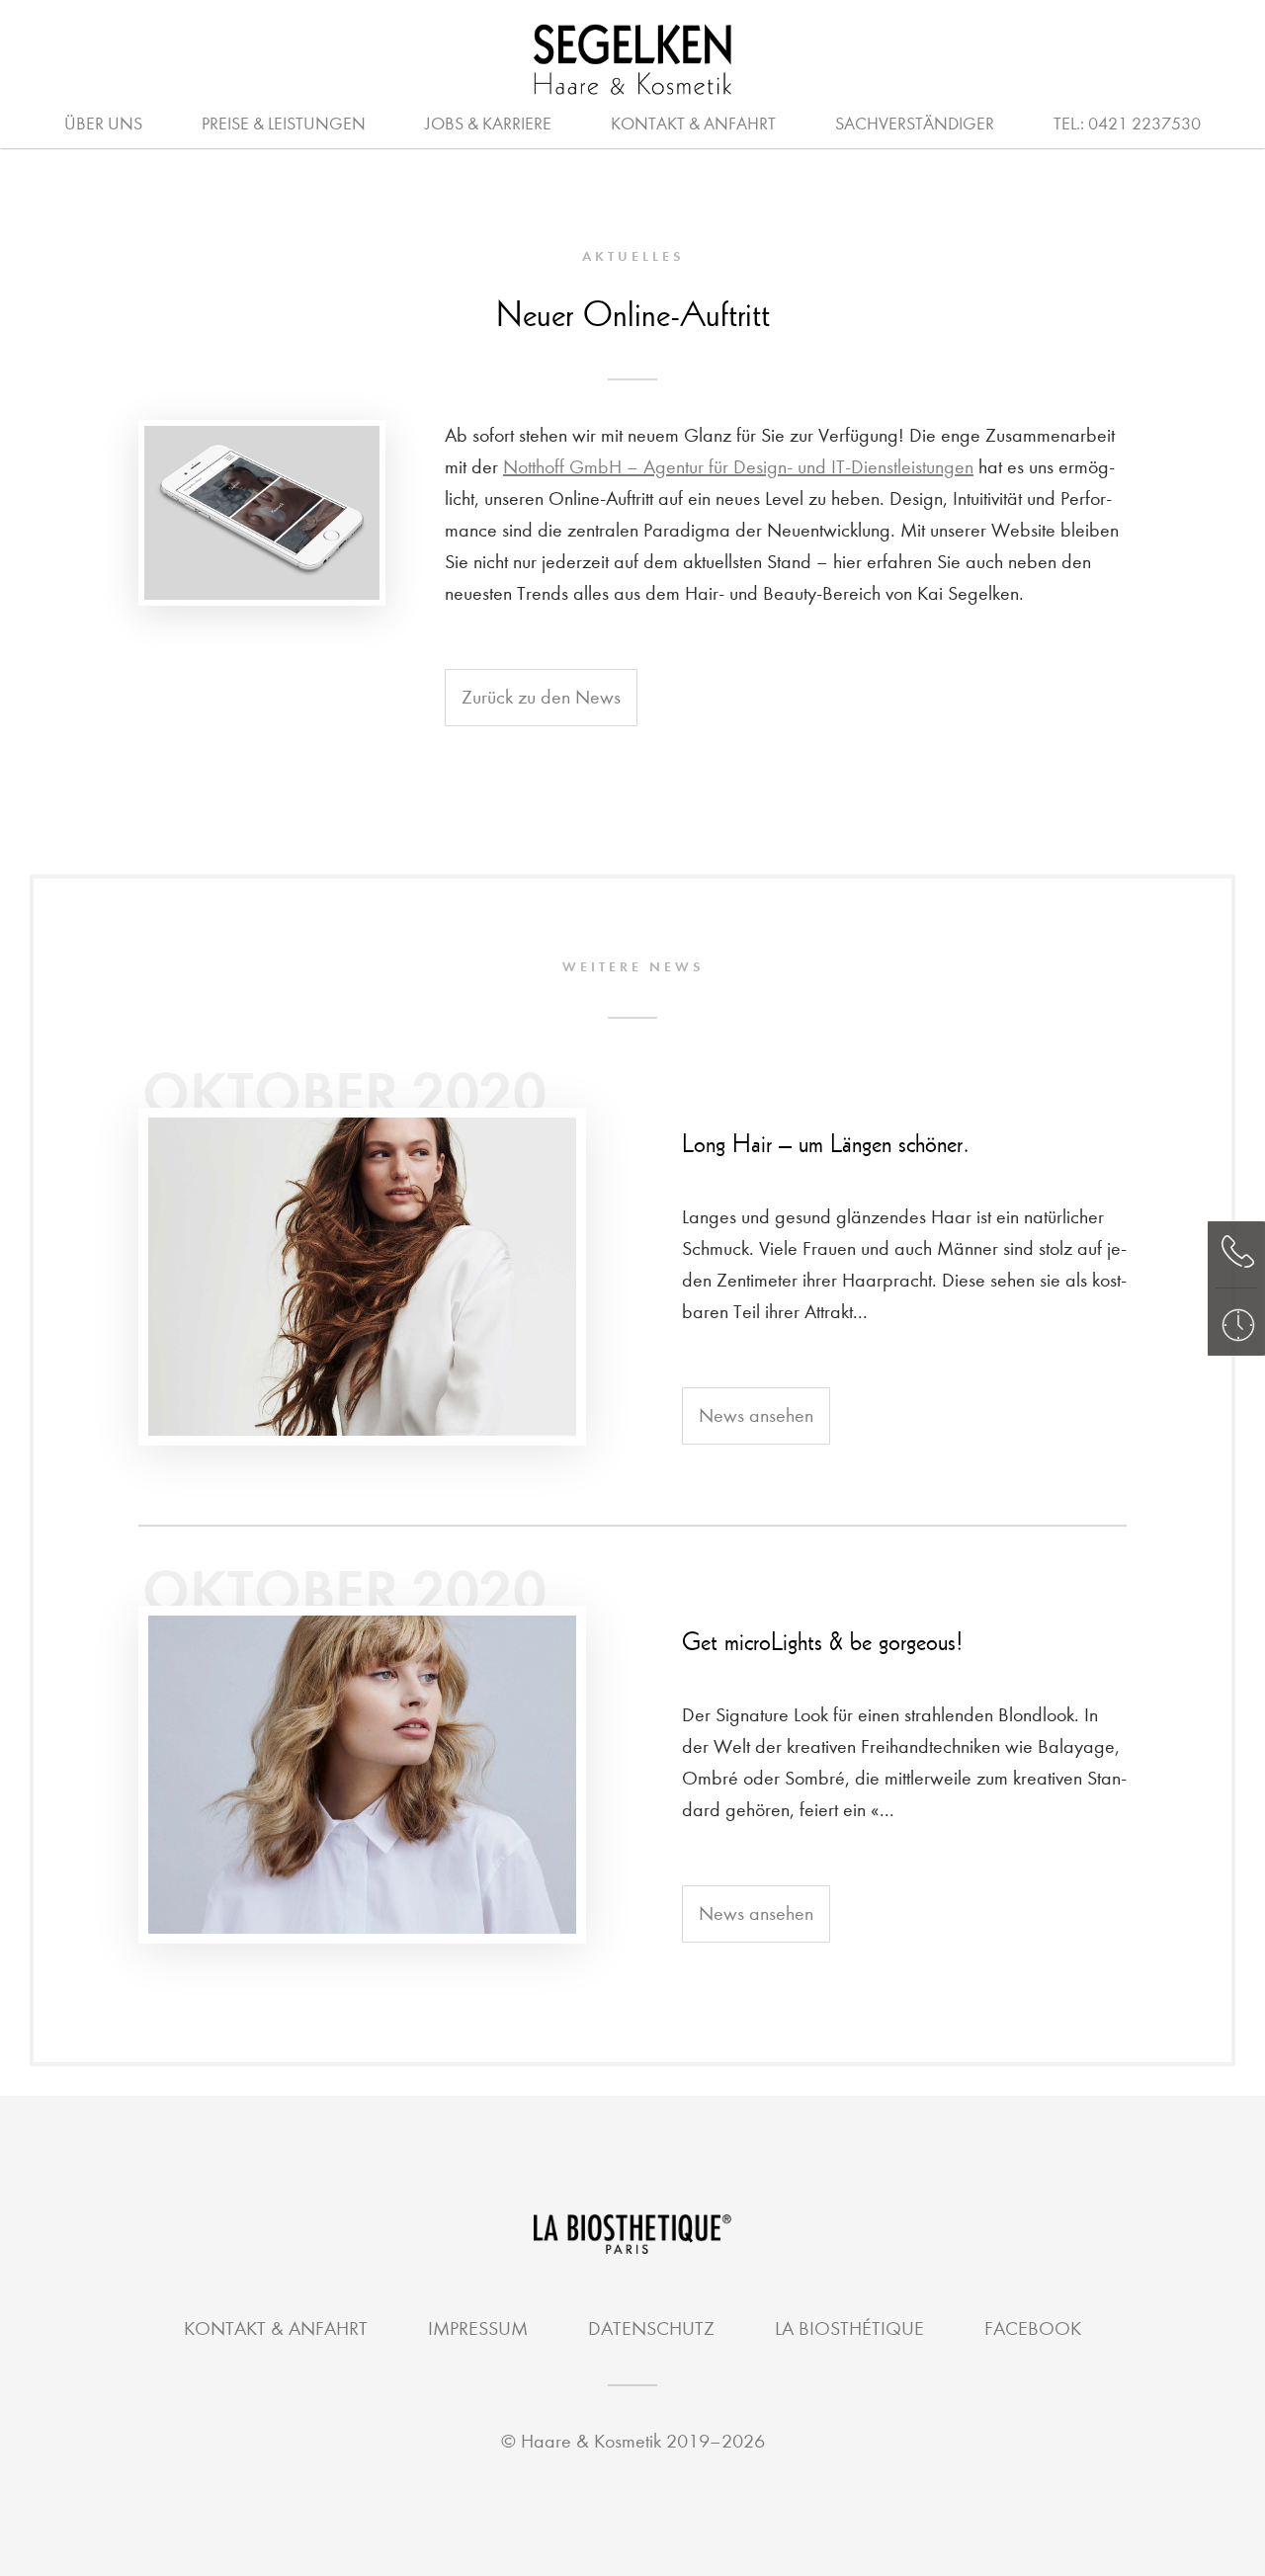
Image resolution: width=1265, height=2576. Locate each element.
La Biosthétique (849, 2328)
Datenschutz (651, 2328)
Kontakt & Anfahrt (693, 124)
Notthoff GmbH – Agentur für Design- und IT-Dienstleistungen (738, 467)
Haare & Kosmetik (593, 2441)
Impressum (478, 2328)
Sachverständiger (915, 124)
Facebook (1033, 2328)
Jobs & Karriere (488, 124)
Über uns (103, 124)
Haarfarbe (604, 122)
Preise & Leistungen (284, 124)
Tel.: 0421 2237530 (1127, 124)
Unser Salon (581, 122)
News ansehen (756, 1415)
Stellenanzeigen (795, 122)
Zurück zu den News (541, 697)
